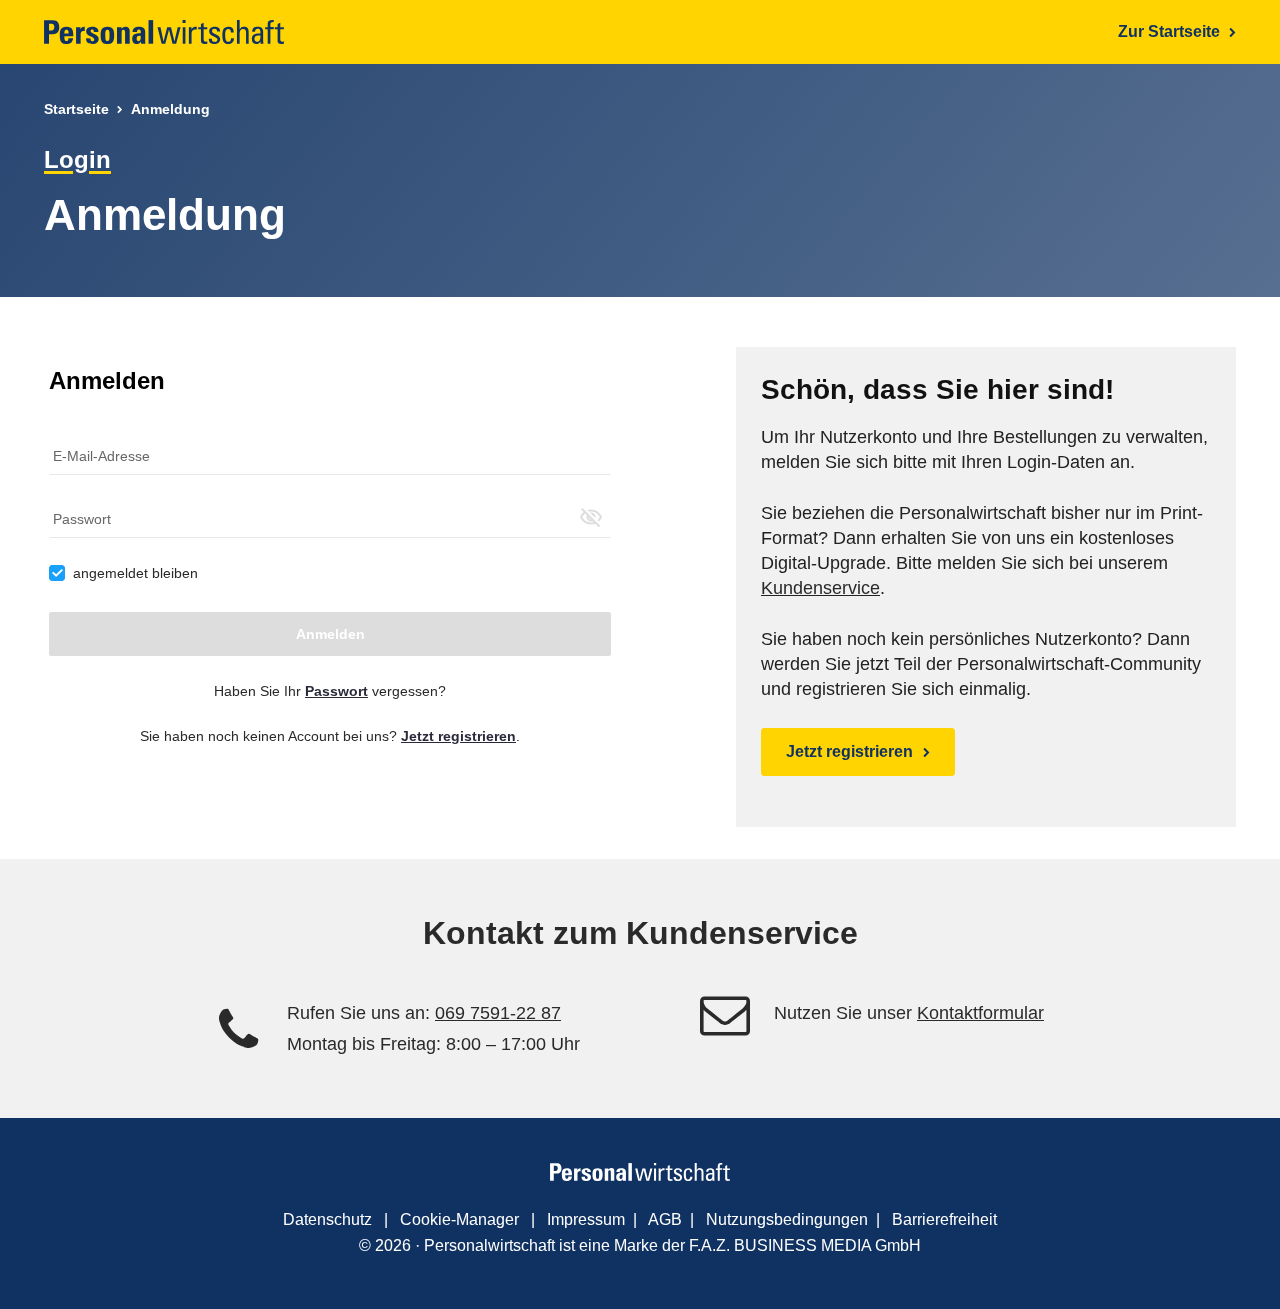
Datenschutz (327, 1219)
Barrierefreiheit (944, 1219)
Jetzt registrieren (849, 751)
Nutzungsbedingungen (787, 1219)
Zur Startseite (1171, 31)
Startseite (76, 109)
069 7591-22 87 (498, 1013)
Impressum (586, 1219)
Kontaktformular (980, 1013)
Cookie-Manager (459, 1219)
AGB (665, 1219)
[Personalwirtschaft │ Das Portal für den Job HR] (164, 32)
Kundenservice (820, 588)
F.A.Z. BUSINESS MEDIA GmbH (805, 1245)
